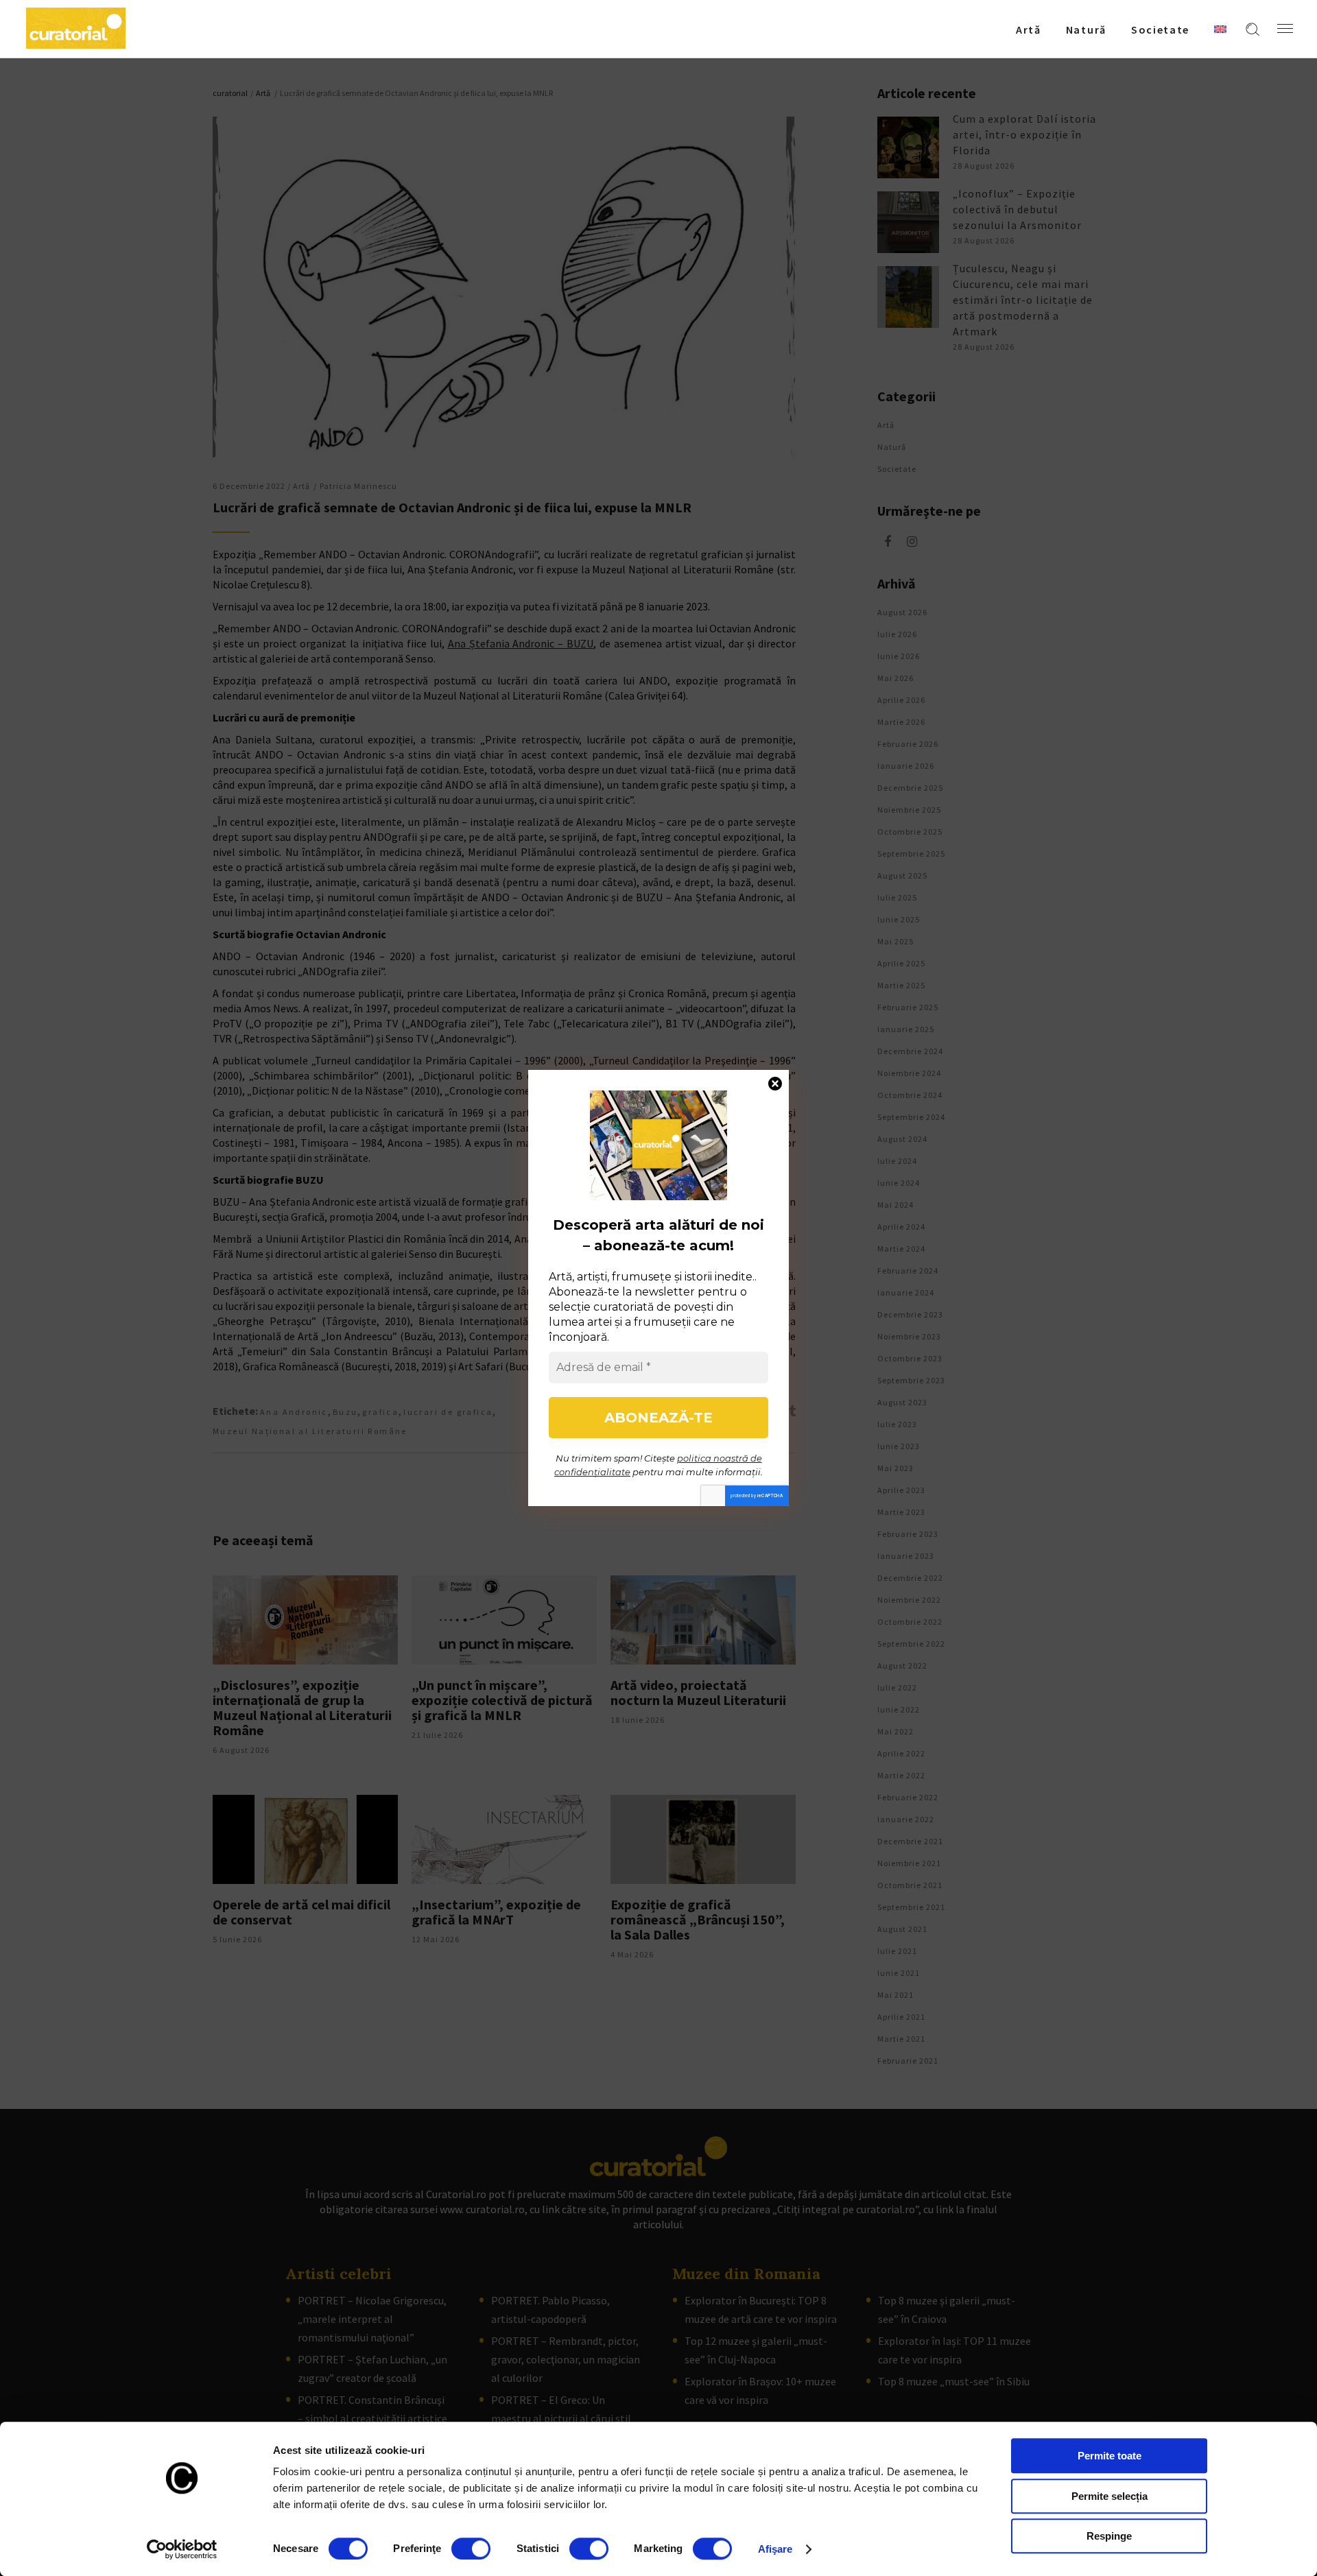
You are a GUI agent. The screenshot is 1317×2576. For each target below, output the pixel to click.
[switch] (471, 2549)
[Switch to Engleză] (1220, 29)
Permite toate (1110, 2456)
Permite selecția (1110, 2496)
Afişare (775, 2549)
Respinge (1109, 2536)
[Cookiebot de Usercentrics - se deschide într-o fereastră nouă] (182, 2549)
